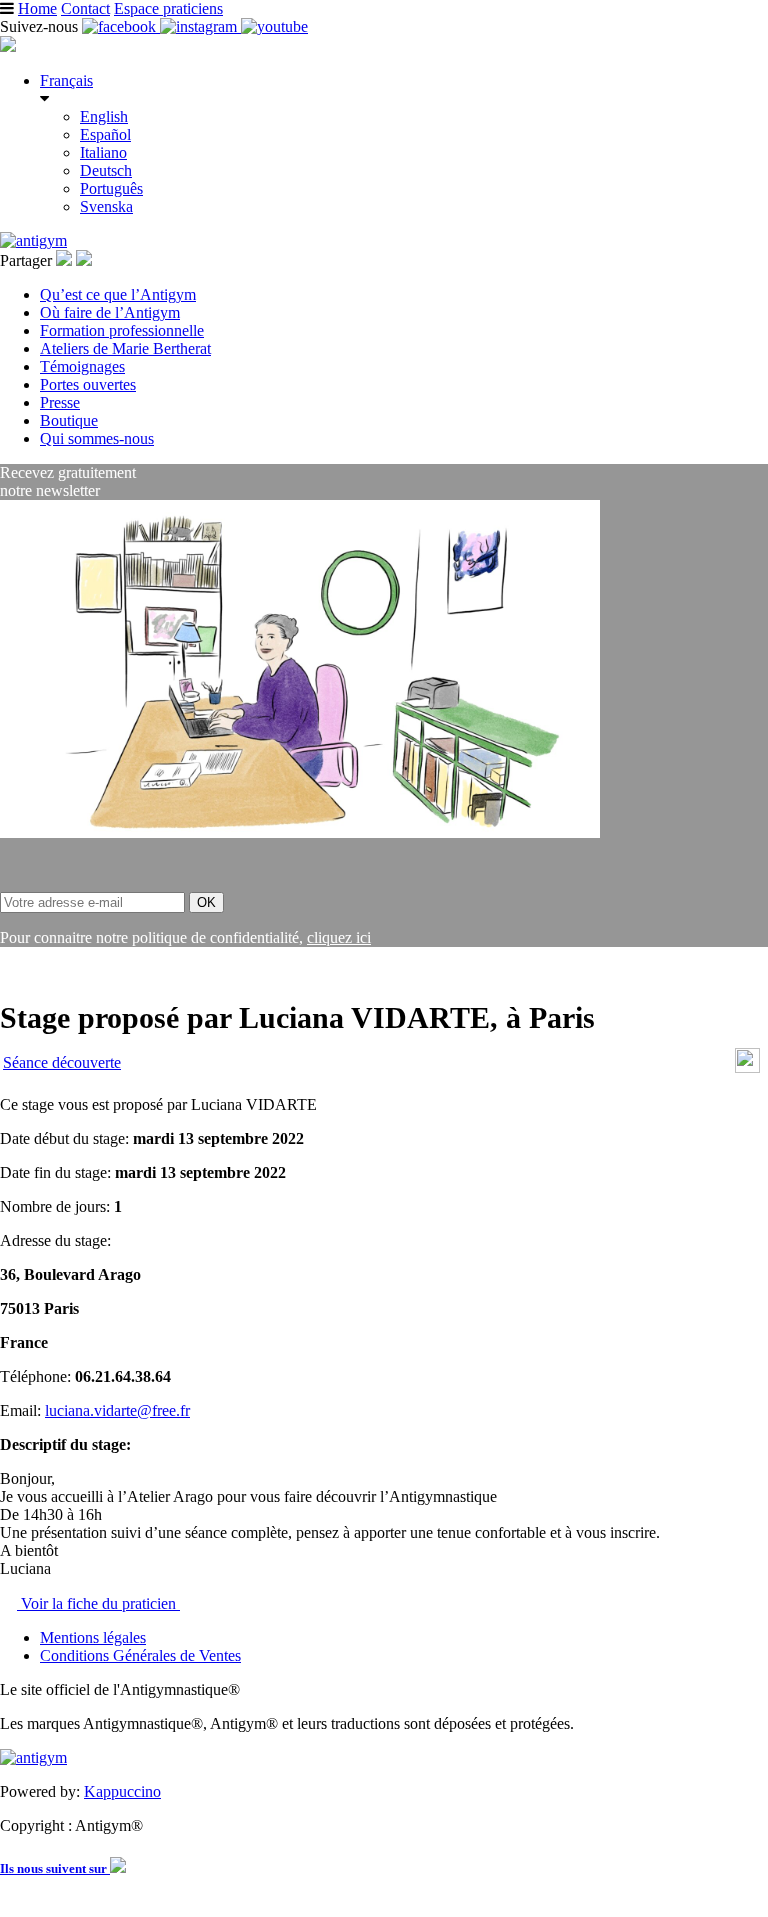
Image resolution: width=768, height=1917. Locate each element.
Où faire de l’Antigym (110, 312)
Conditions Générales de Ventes (140, 1655)
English (104, 116)
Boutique (69, 420)
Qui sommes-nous (97, 438)
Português (111, 188)
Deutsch (106, 170)
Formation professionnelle (122, 330)
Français (66, 80)
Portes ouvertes (88, 384)
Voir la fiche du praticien (98, 1603)
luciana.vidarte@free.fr (117, 1410)
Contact (85, 8)
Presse (60, 402)
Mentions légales (93, 1637)
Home (37, 8)
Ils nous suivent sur (55, 1868)
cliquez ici (339, 937)
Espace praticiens (168, 8)
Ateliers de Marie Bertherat (125, 348)
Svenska (106, 206)
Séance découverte (62, 1062)
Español (105, 134)
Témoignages (82, 366)
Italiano (103, 152)
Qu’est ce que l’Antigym (118, 294)
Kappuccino (122, 1791)
